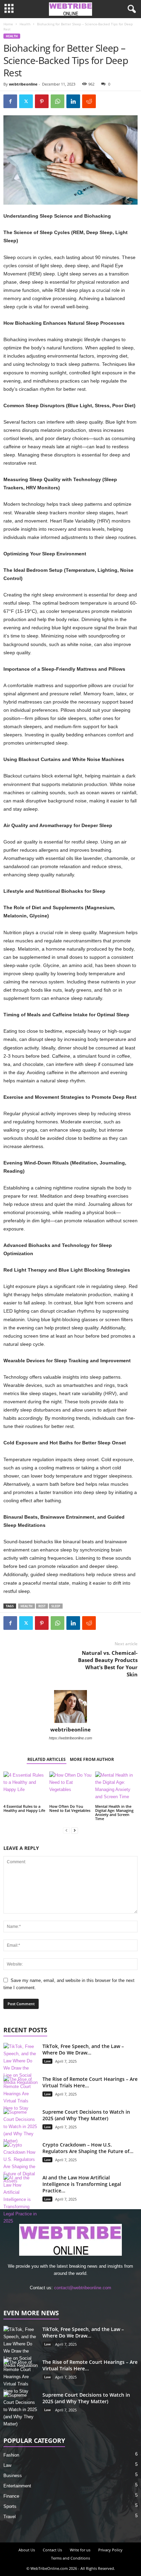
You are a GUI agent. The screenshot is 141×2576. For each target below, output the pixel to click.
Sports (10, 2506)
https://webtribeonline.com (70, 1738)
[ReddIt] (89, 101)
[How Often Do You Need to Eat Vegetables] (70, 1787)
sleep (56, 1606)
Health (25, 24)
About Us (27, 2550)
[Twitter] (26, 101)
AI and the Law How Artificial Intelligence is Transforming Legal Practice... (82, 2184)
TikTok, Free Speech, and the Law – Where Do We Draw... (83, 2049)
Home (8, 24)
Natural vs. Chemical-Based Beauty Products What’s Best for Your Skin (108, 1664)
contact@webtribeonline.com (83, 2288)
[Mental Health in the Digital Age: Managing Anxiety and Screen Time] (116, 1787)
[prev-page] (66, 1830)
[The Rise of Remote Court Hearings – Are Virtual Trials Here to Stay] (21, 2094)
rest (42, 1606)
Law (47, 2061)
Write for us (80, 2550)
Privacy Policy (110, 2550)
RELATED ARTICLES (47, 1759)
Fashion (11, 2455)
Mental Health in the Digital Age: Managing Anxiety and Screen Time (114, 1812)
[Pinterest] (42, 101)
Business (13, 2476)
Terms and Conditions (70, 2558)
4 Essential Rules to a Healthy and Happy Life (24, 1808)
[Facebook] (10, 101)
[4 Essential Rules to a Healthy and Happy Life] (25, 1787)
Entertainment (17, 2486)
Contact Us (52, 2550)
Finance (11, 2496)
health (27, 1606)
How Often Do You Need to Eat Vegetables (70, 1808)
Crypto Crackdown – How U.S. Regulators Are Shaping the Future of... (88, 2148)
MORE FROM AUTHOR (92, 1759)
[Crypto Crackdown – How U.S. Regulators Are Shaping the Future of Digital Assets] (21, 2163)
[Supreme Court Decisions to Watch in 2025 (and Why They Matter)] (21, 2127)
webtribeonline (23, 84)
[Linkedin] (73, 101)
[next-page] (75, 1830)
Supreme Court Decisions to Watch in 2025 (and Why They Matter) (86, 2115)
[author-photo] (70, 1706)
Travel (10, 2517)
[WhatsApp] (57, 101)
